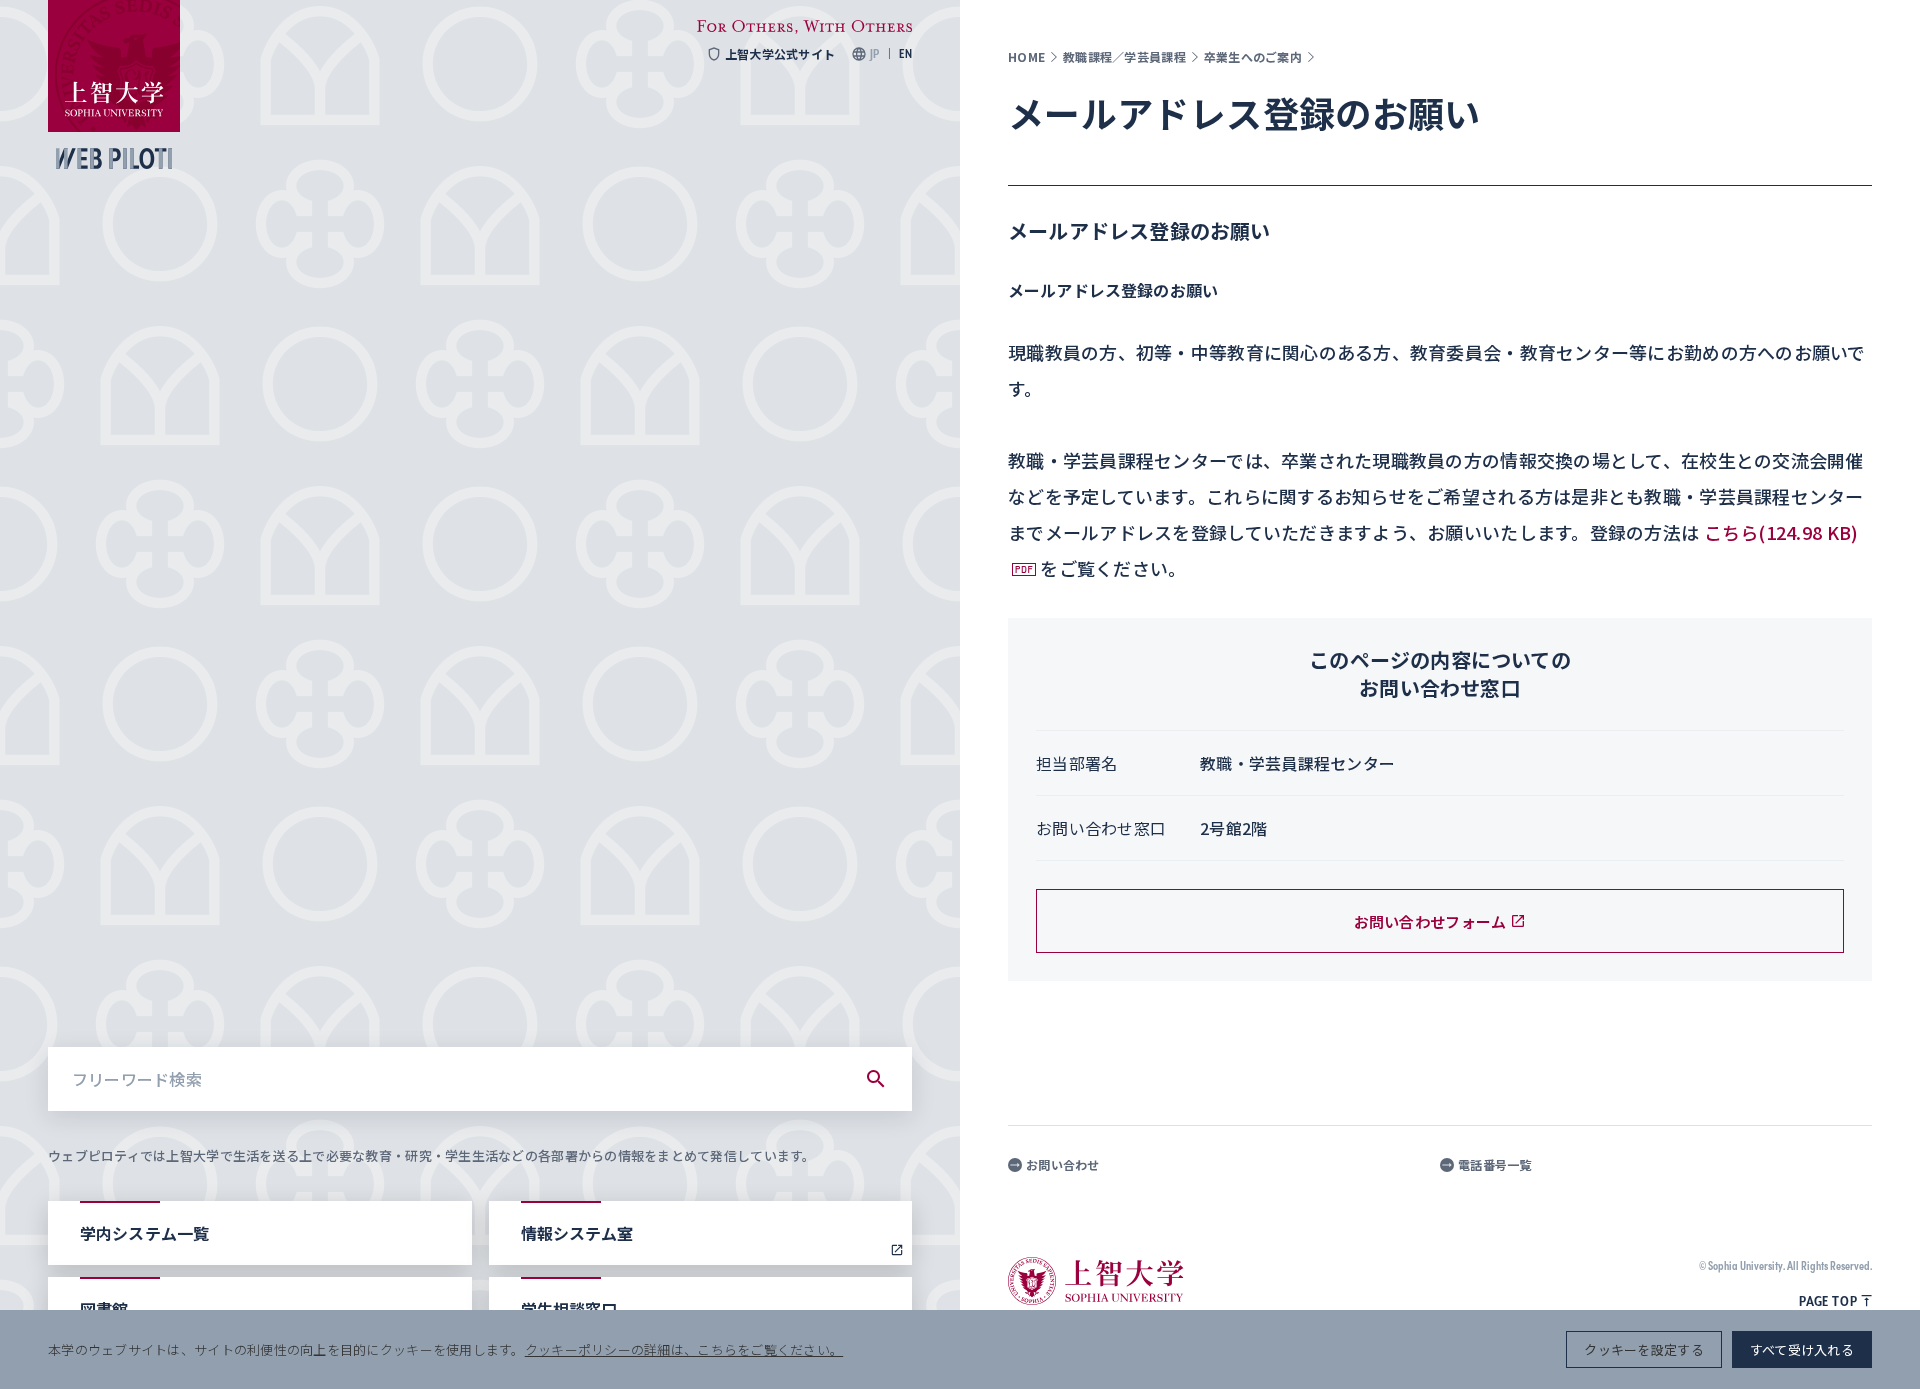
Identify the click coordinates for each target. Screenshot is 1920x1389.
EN (905, 54)
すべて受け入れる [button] (1802, 1349)
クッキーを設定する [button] (1643, 1349)
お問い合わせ (1063, 1165)
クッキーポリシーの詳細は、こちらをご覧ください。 (684, 1349)
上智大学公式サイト (780, 54)
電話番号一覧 (1495, 1165)
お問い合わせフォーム (1430, 921)
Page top (1828, 1301)
